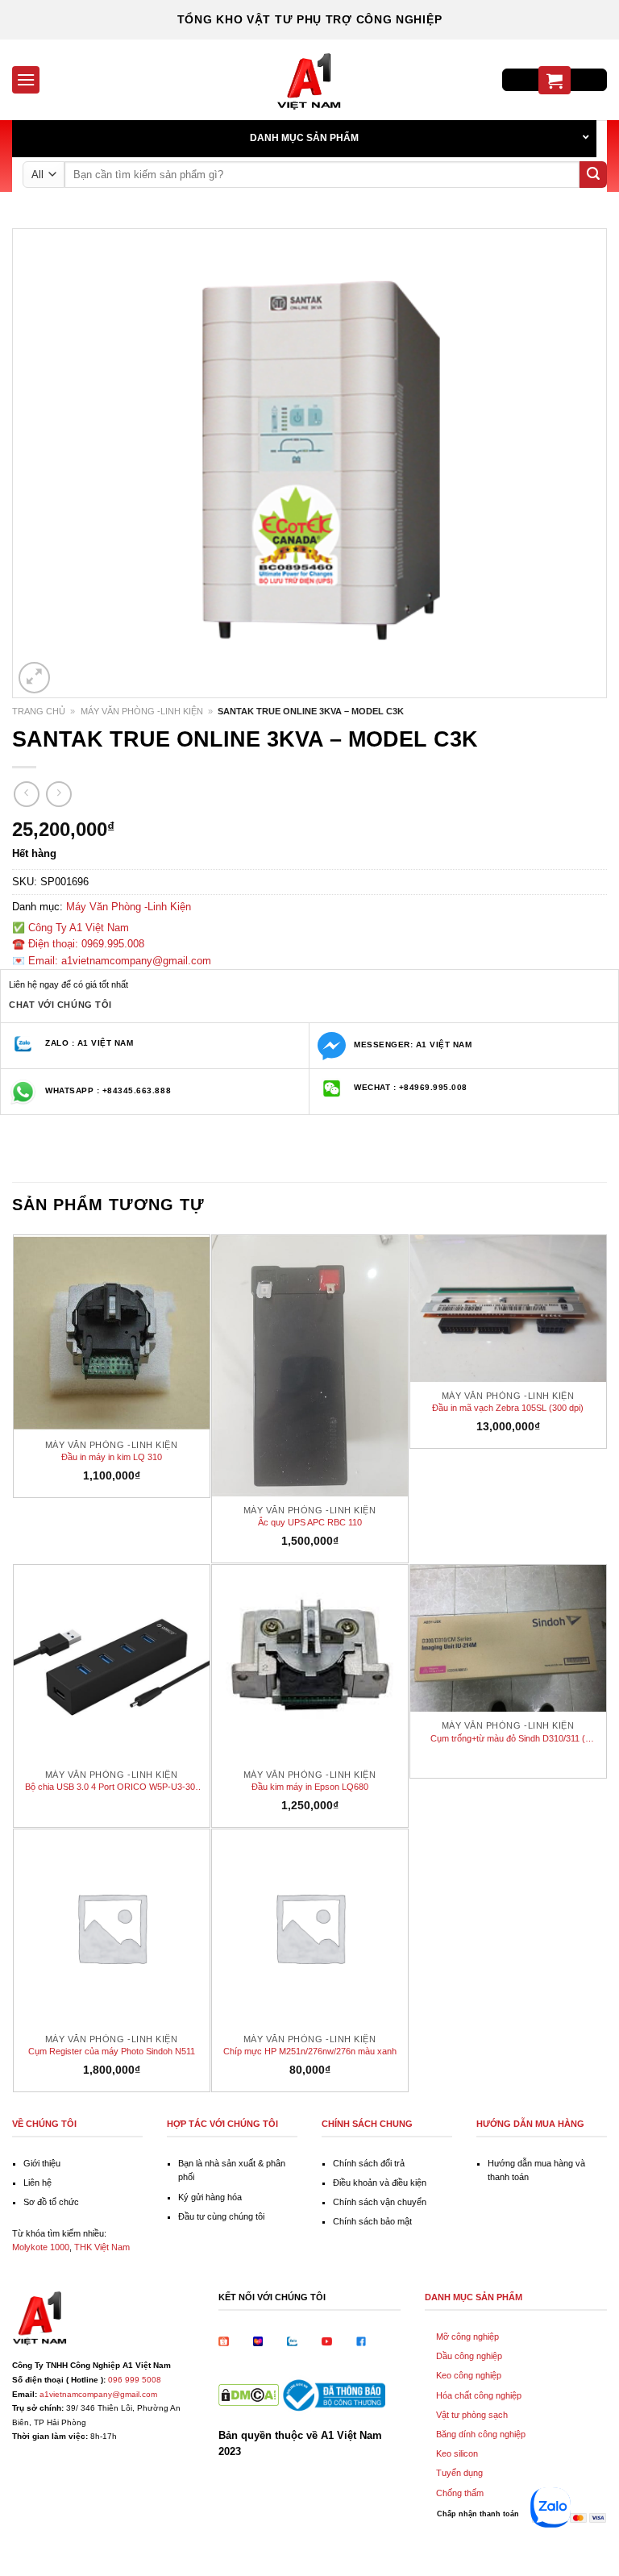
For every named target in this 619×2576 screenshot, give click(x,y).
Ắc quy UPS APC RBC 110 (310, 1522)
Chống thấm (460, 2493)
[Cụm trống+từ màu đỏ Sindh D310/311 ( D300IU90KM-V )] (508, 1638)
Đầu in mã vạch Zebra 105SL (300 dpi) (508, 1408)
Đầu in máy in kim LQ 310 (112, 1457)
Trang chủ (39, 711)
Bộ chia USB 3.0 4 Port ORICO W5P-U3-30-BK (112, 1787)
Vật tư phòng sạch (472, 2415)
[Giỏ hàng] (555, 80)
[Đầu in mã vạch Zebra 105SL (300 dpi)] (508, 1309)
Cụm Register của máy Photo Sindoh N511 (112, 2051)
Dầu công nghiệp (469, 2356)
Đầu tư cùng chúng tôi (221, 2216)
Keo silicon (457, 2453)
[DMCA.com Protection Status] (249, 2394)
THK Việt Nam (102, 2247)
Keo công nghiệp (469, 2375)
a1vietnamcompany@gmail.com (98, 2394)
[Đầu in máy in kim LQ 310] (112, 1333)
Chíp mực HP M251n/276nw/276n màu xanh (310, 2051)
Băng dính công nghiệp (481, 2434)
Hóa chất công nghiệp (479, 2395)
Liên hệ (37, 2183)
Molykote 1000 (41, 2247)
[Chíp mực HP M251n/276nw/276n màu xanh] (310, 1927)
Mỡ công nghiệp (467, 2337)
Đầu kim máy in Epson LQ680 (310, 1787)
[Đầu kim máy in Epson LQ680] (310, 1663)
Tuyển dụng (459, 2473)
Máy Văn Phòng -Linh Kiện (142, 711)
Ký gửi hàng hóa (210, 2197)
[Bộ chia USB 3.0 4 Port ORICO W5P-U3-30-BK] (112, 1663)
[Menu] (26, 79)
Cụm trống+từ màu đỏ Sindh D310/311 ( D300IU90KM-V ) (508, 1739)
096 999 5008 (135, 2380)
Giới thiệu (42, 2163)
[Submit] (593, 175)
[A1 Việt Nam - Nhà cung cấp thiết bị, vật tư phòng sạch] (309, 80)
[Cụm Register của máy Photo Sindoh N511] (112, 1927)
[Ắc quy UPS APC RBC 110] (310, 1366)
